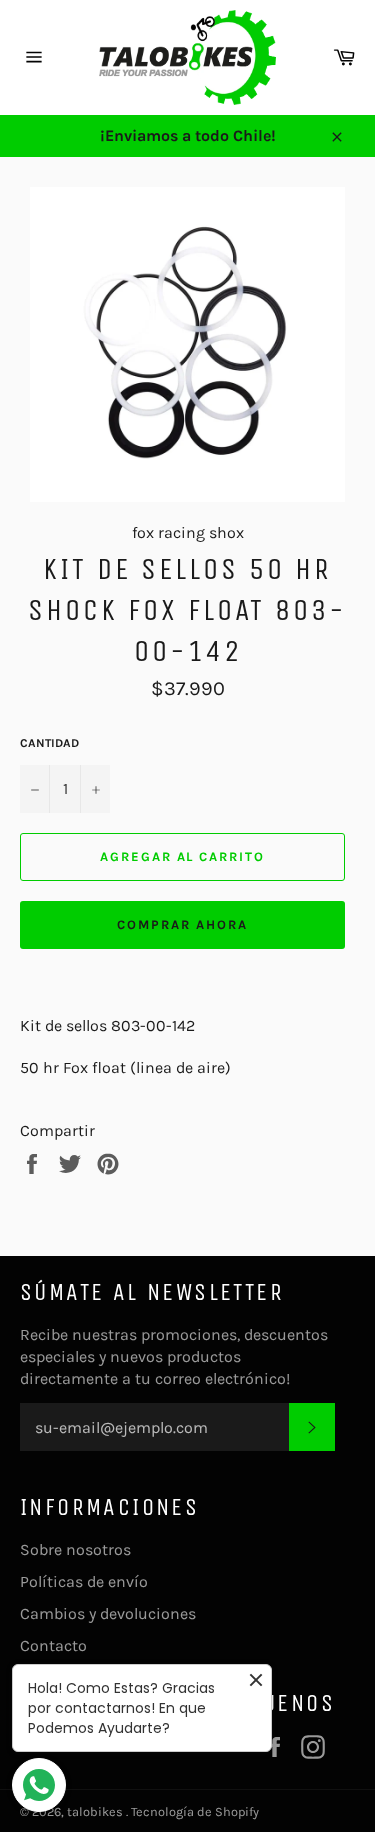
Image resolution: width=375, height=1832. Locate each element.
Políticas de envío (84, 1581)
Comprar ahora (182, 924)
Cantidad (49, 743)
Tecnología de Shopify (195, 1811)
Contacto (53, 1645)
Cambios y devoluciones (108, 1613)
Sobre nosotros (75, 1549)
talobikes (96, 1811)
